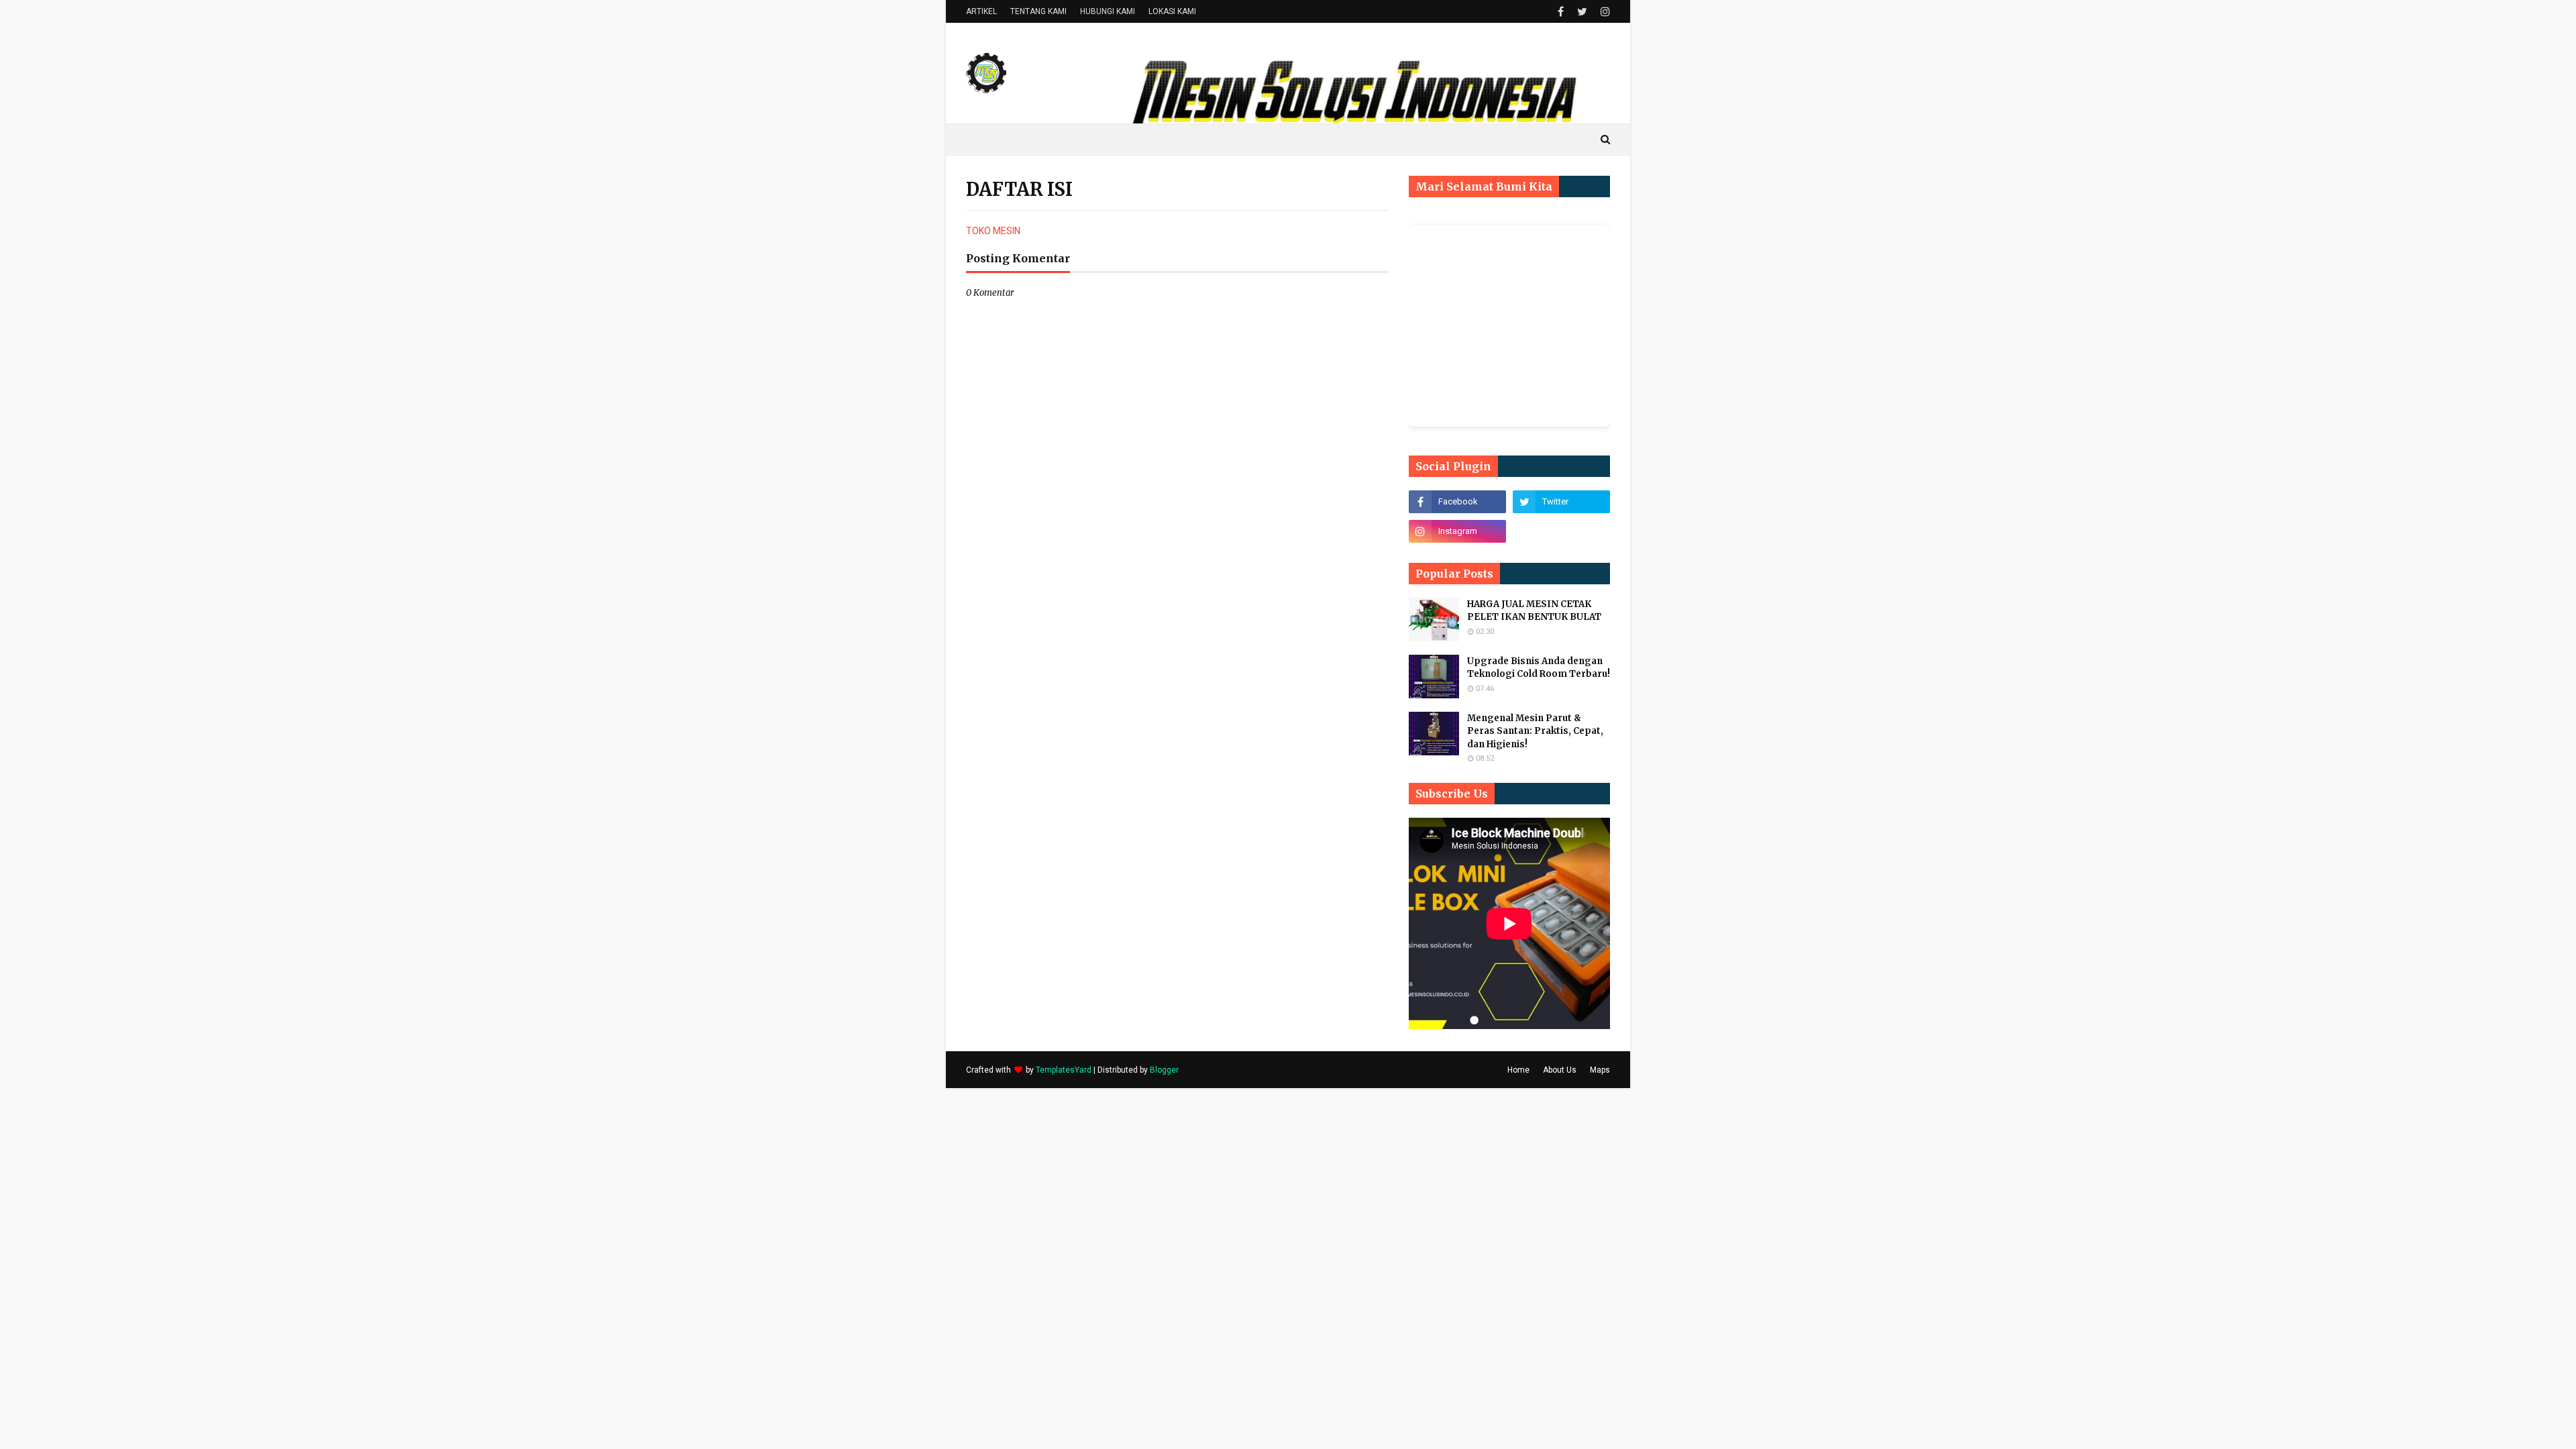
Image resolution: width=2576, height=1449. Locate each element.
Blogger (1164, 1070)
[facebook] (1561, 12)
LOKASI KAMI (1172, 11)
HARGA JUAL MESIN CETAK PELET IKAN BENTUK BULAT (1534, 611)
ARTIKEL (981, 11)
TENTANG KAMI (1038, 11)
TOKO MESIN (993, 231)
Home (1518, 1070)
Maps (1600, 1070)
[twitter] (1582, 12)
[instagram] (1604, 12)
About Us (1560, 1070)
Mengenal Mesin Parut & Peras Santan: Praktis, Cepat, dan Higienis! (1535, 731)
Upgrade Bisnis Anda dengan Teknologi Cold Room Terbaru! (1539, 668)
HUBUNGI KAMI (1108, 11)
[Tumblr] (1561, 531)
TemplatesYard (1064, 1070)
